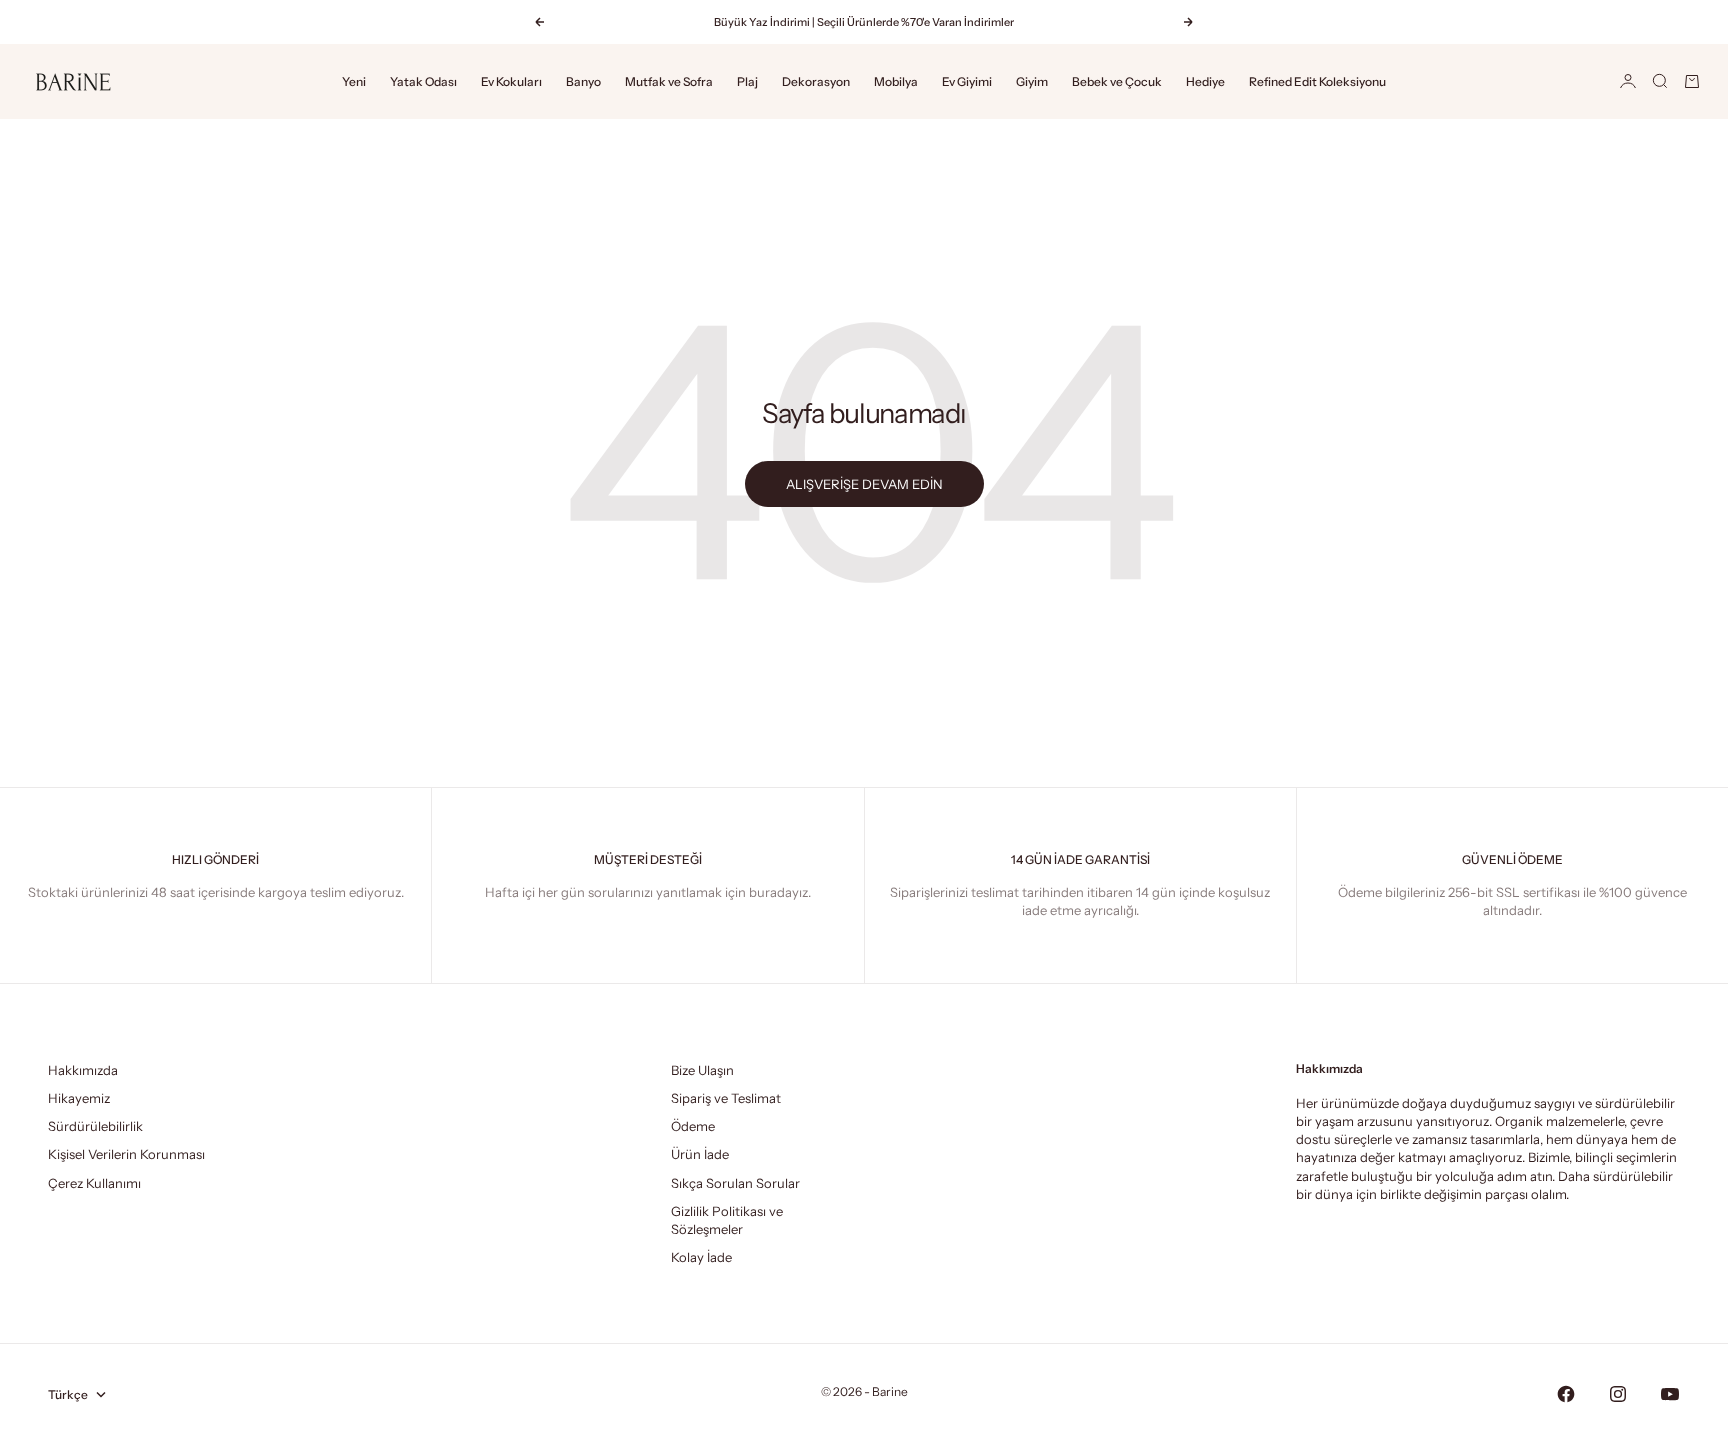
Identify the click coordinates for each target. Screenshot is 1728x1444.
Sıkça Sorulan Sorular (735, 1183)
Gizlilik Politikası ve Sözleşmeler (727, 1220)
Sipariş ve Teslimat (726, 1098)
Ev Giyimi (967, 81)
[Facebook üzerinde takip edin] (1566, 1394)
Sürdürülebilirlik (95, 1126)
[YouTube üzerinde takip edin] (1670, 1394)
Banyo (583, 81)
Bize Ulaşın (702, 1070)
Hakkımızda (83, 1070)
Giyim (1032, 81)
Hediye (1205, 81)
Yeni (354, 81)
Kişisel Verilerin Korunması (126, 1154)
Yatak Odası (423, 81)
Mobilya (896, 81)
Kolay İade (701, 1257)
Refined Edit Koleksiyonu (1317, 81)
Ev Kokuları (511, 81)
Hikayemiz (79, 1098)
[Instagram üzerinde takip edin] (1618, 1394)
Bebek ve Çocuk (1117, 81)
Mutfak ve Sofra (669, 81)
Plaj (747, 81)
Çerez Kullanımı (94, 1183)
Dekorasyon (816, 81)
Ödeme (693, 1126)
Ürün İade (700, 1154)
